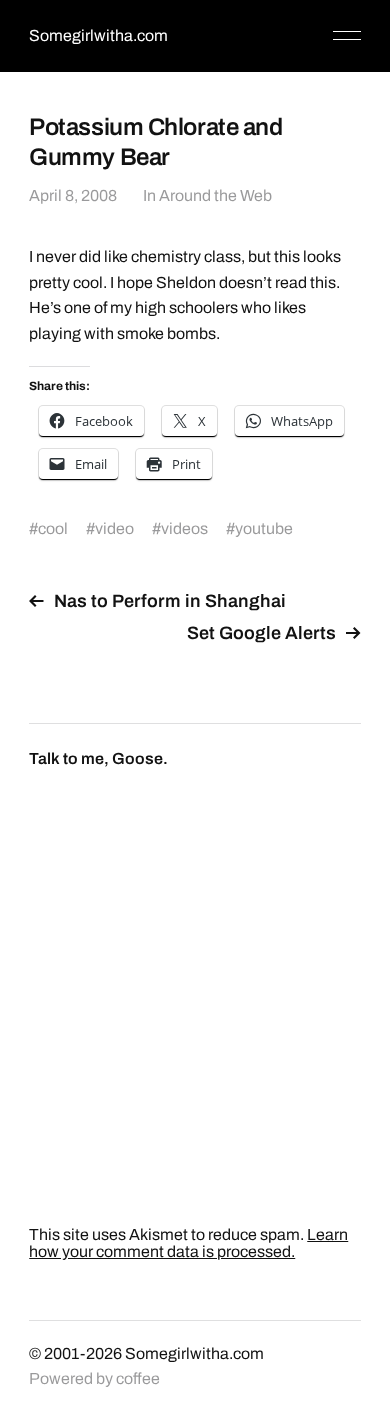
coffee (138, 1378)
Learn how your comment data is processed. (188, 1243)
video (114, 528)
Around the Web (215, 195)
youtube (264, 528)
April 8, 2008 (73, 195)
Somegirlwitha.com (98, 35)
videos (184, 528)
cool (53, 528)
